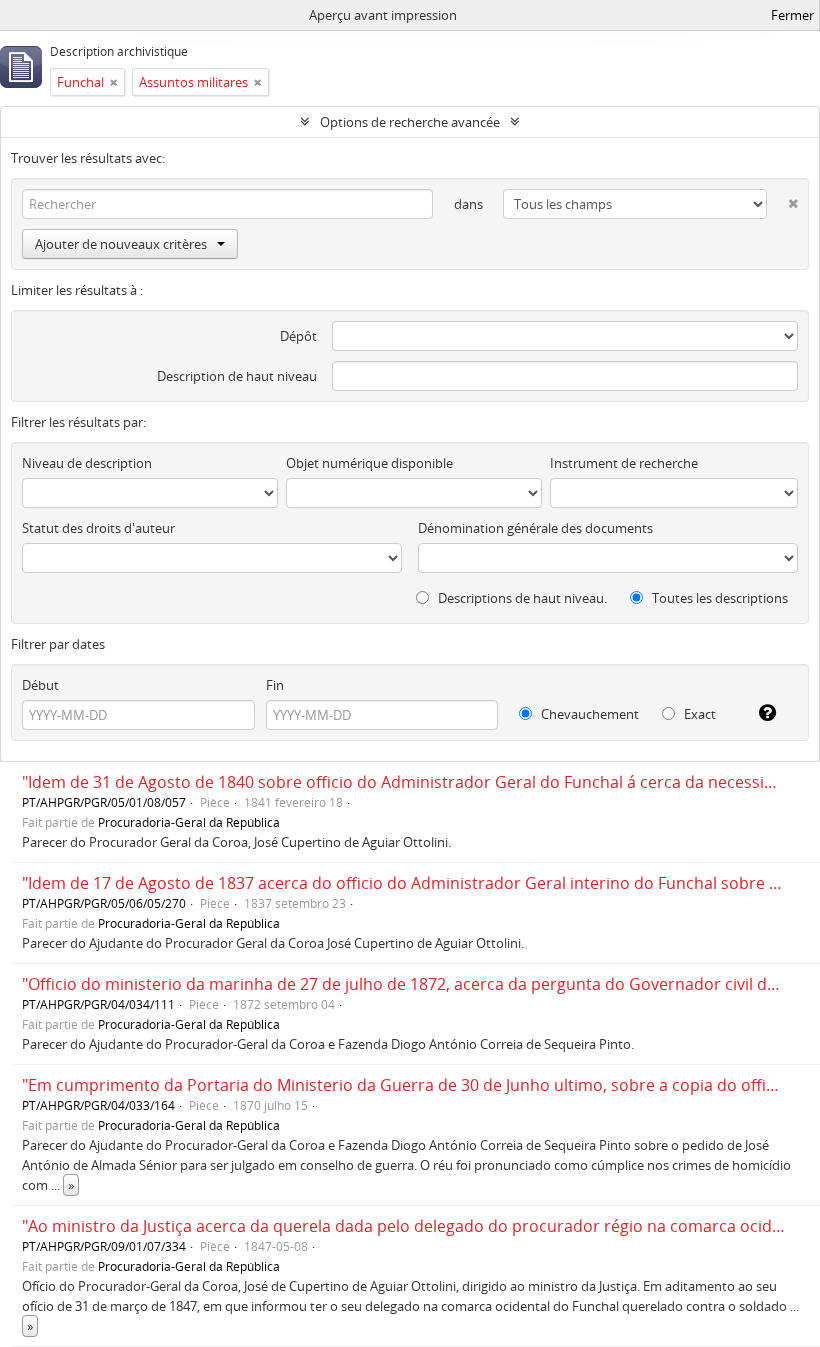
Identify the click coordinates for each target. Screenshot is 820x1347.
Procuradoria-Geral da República (189, 822)
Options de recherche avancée (410, 122)
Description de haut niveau (237, 376)
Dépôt (298, 336)
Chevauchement (588, 714)
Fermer (792, 15)
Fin (275, 685)
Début (40, 685)
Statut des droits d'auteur (98, 528)
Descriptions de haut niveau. (521, 598)
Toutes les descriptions (718, 598)
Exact (698, 714)
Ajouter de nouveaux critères (121, 244)
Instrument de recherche (624, 463)
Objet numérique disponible (369, 463)
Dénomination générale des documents (535, 528)
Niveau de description (87, 463)
